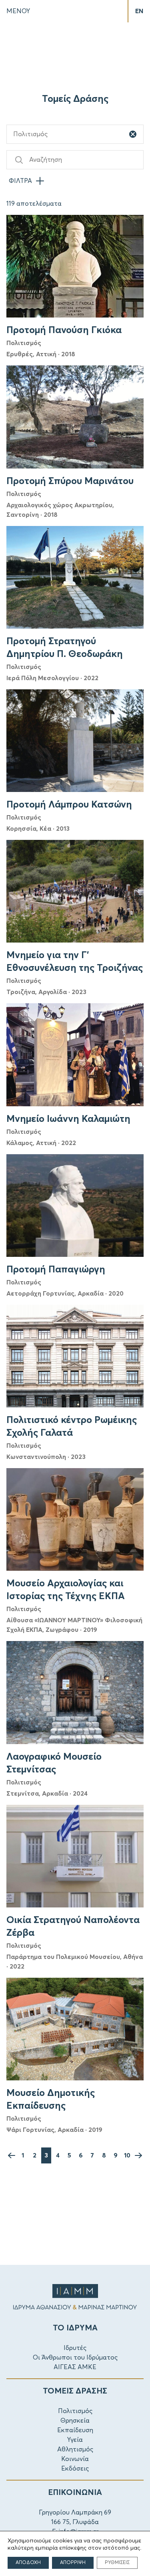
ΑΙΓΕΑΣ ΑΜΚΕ (75, 2367)
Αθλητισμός (75, 2449)
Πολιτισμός (75, 2411)
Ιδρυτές (75, 2348)
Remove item (133, 134)
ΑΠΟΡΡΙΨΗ (73, 2563)
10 (127, 2155)
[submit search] (19, 160)
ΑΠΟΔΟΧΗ (28, 2563)
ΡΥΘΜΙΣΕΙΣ (117, 2563)
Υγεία (75, 2440)
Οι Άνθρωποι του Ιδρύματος (75, 2358)
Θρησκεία (75, 2421)
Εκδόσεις (75, 2469)
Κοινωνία (75, 2459)
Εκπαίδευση (75, 2430)
